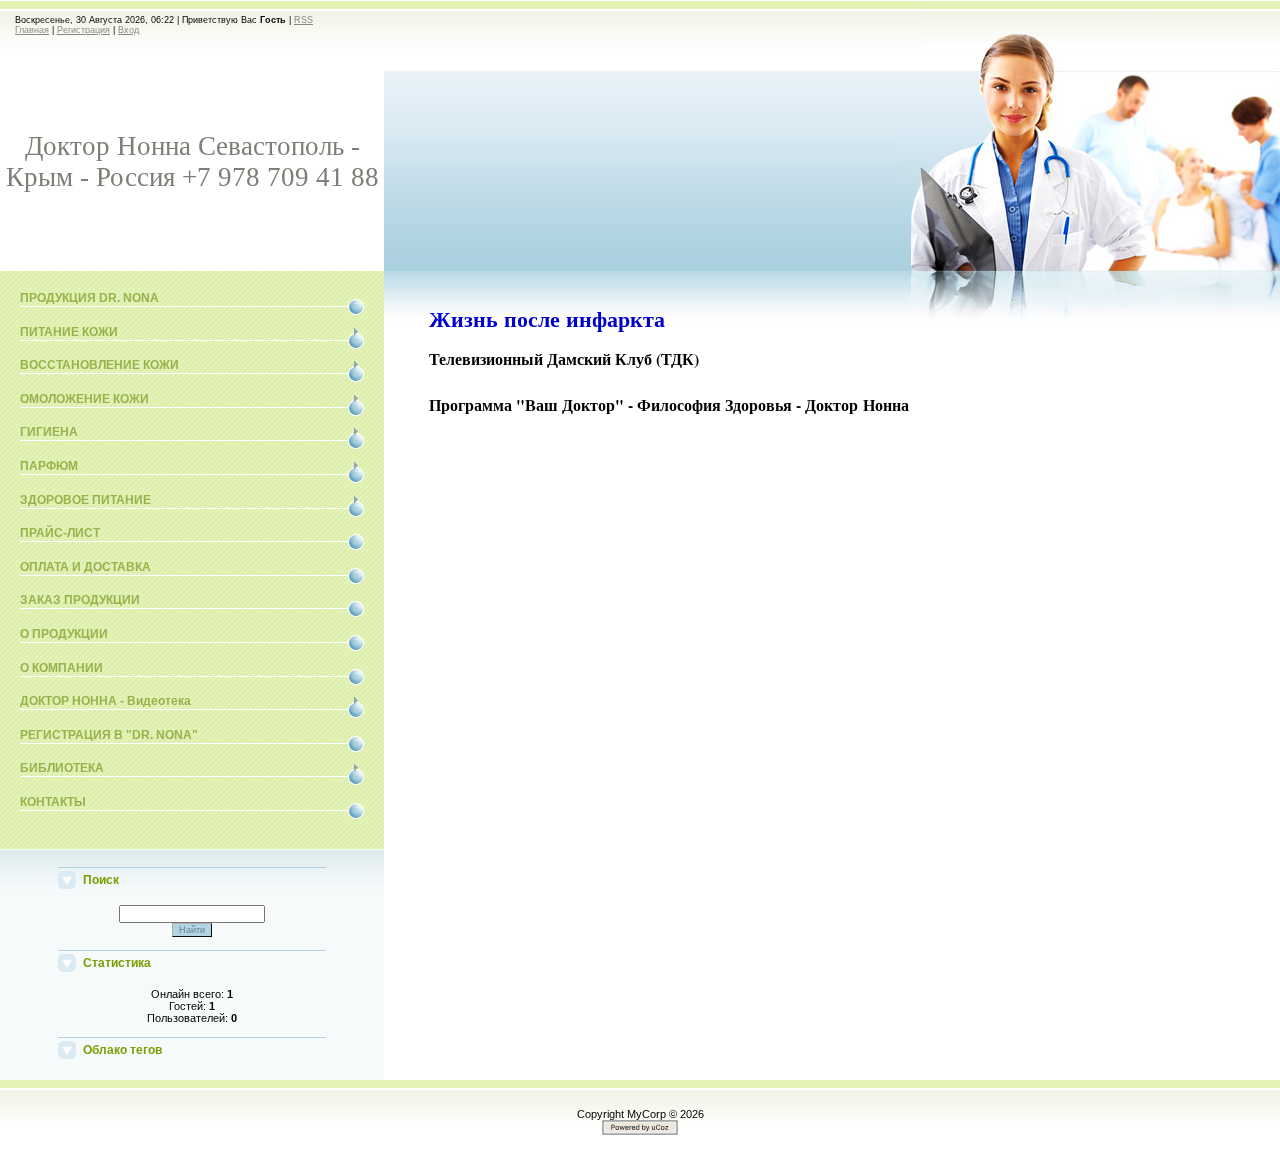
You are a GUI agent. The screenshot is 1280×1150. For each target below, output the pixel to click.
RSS (303, 20)
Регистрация (83, 30)
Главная (32, 30)
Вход (128, 30)
